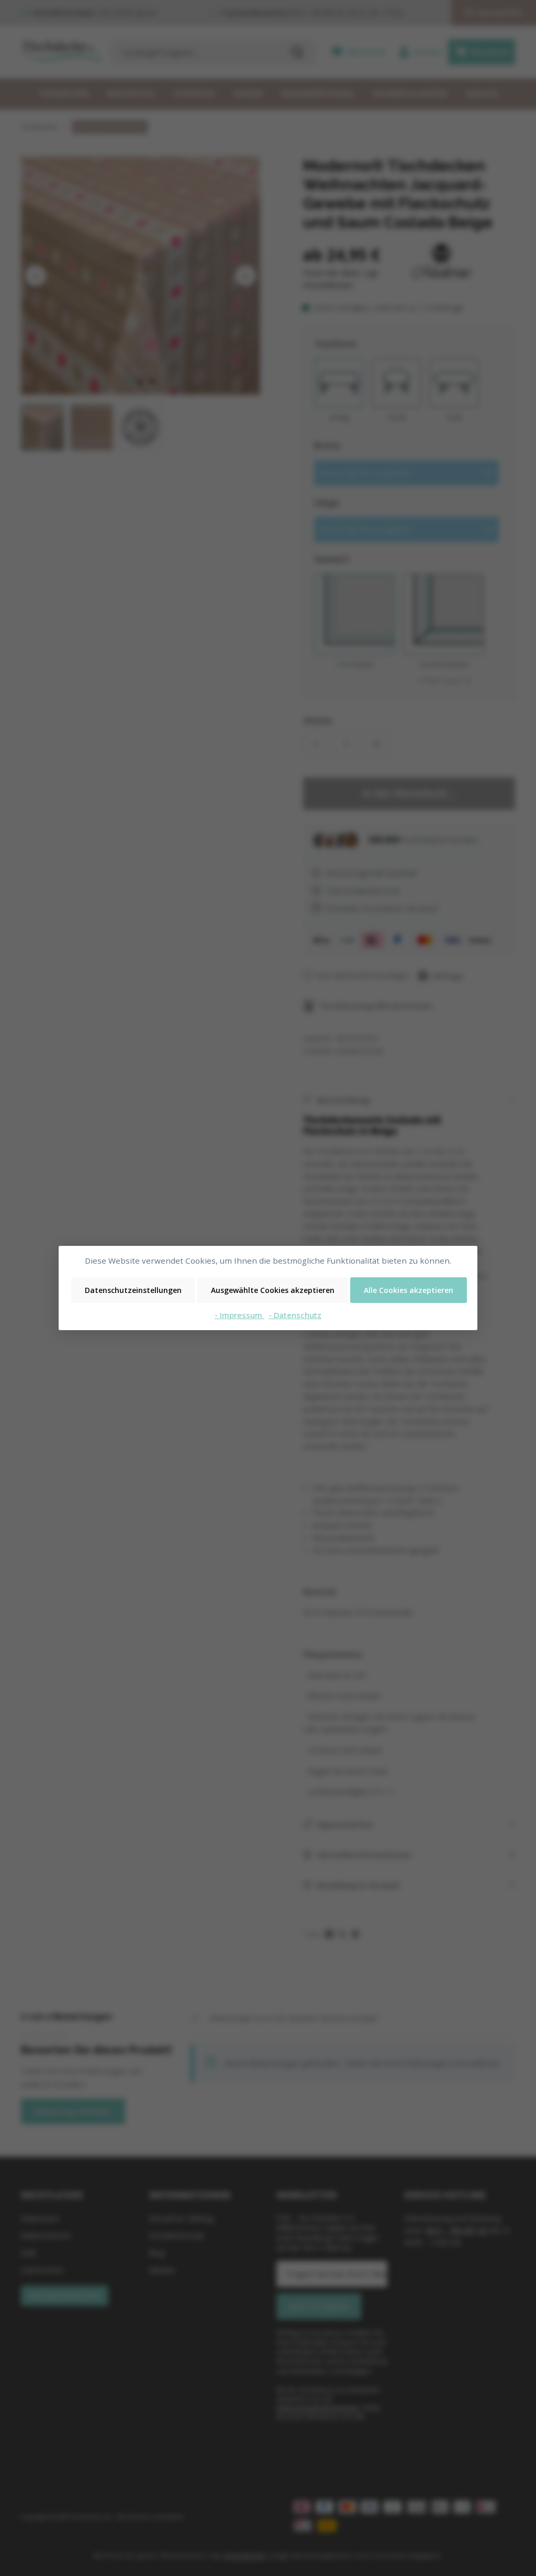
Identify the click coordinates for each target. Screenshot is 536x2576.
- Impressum (239, 1315)
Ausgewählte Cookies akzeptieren (273, 1290)
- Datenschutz (295, 1315)
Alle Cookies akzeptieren (409, 1290)
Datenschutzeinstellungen (133, 1290)
